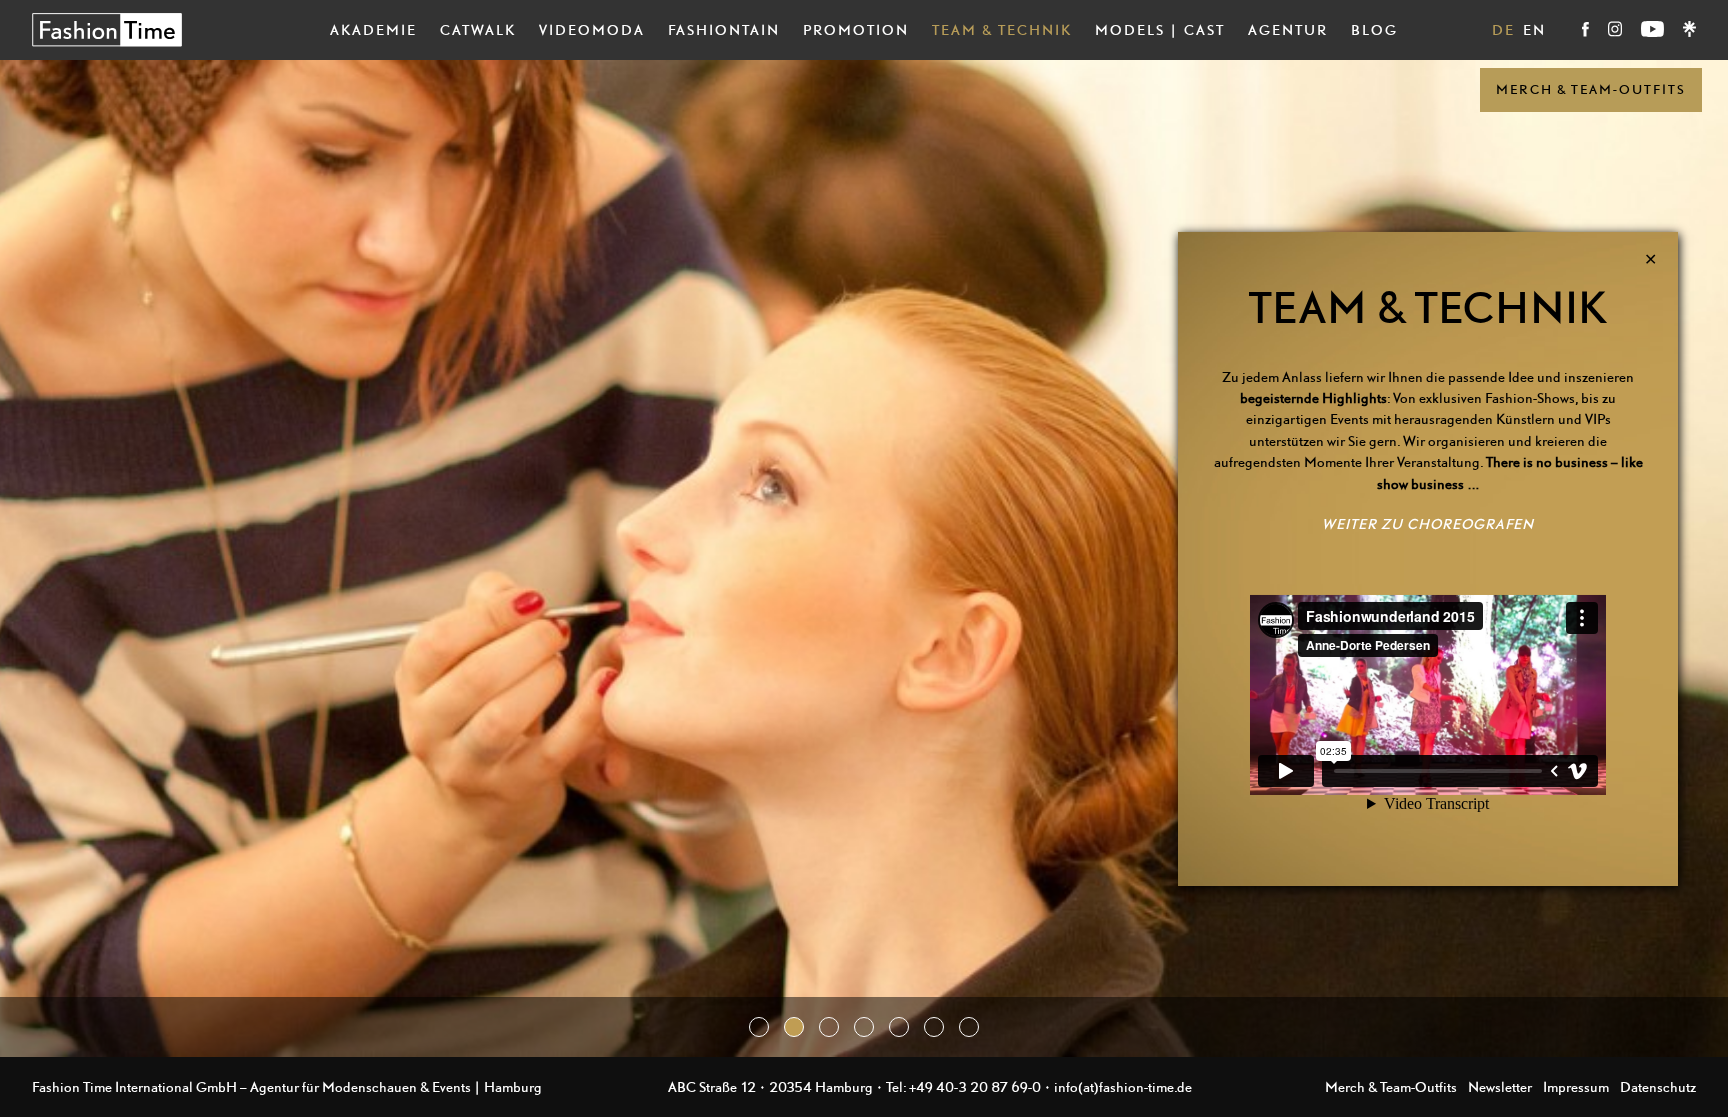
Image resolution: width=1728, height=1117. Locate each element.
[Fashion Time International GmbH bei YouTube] (1654, 31)
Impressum (1576, 1086)
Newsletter (1500, 1086)
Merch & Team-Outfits (1591, 89)
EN (1534, 29)
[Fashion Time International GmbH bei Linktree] (1689, 31)
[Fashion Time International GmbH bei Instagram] (1616, 31)
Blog (1374, 29)
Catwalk (478, 29)
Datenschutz (1658, 1086)
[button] (759, 1027)
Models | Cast (1160, 29)
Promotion (856, 29)
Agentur (1288, 29)
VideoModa (592, 29)
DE (1503, 29)
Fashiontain (724, 29)
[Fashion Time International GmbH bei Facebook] (1587, 31)
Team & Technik (1002, 29)
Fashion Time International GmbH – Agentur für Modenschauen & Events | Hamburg (287, 1086)
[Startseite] (107, 30)
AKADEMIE (373, 29)
